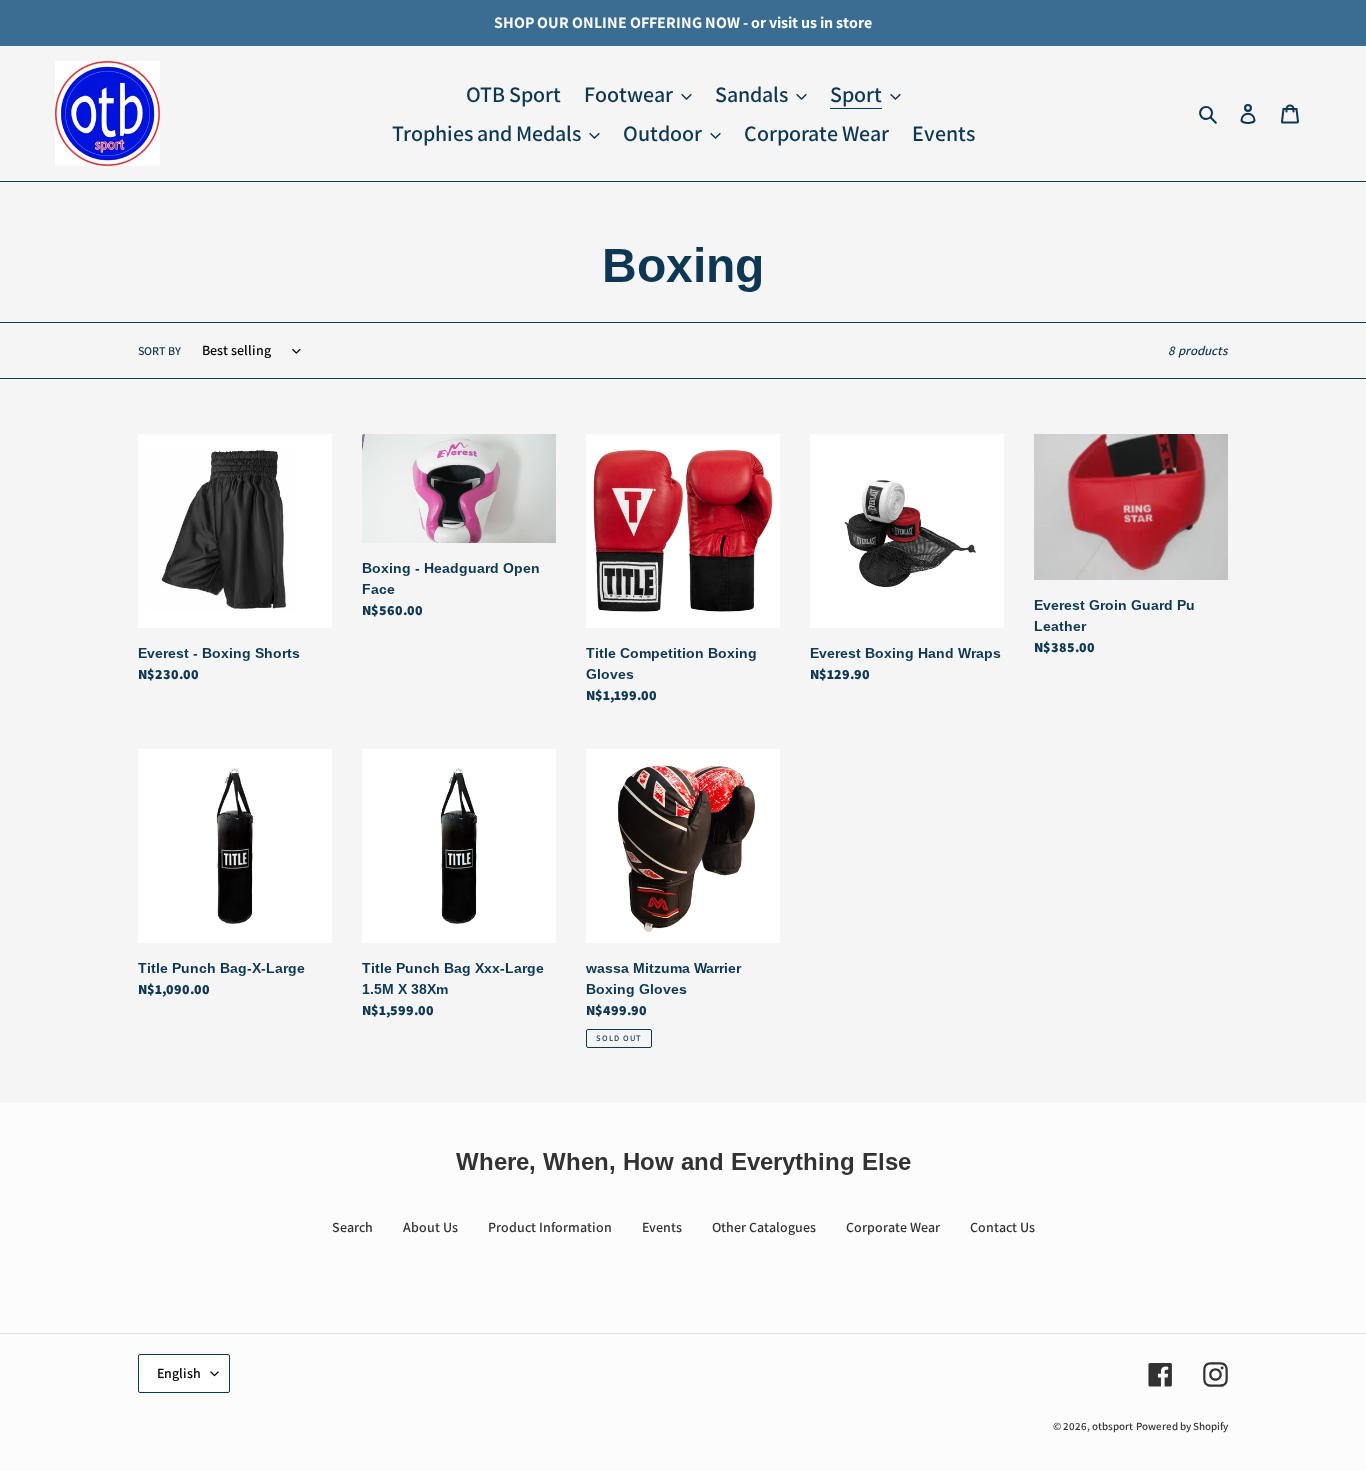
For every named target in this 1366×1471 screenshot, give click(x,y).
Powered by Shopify (1182, 1426)
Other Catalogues (764, 1227)
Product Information (550, 1227)
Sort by (159, 350)
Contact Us (1002, 1227)
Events (662, 1227)
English (179, 1373)
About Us (430, 1227)
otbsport (1112, 1426)
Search (352, 1227)
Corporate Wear (893, 1227)
